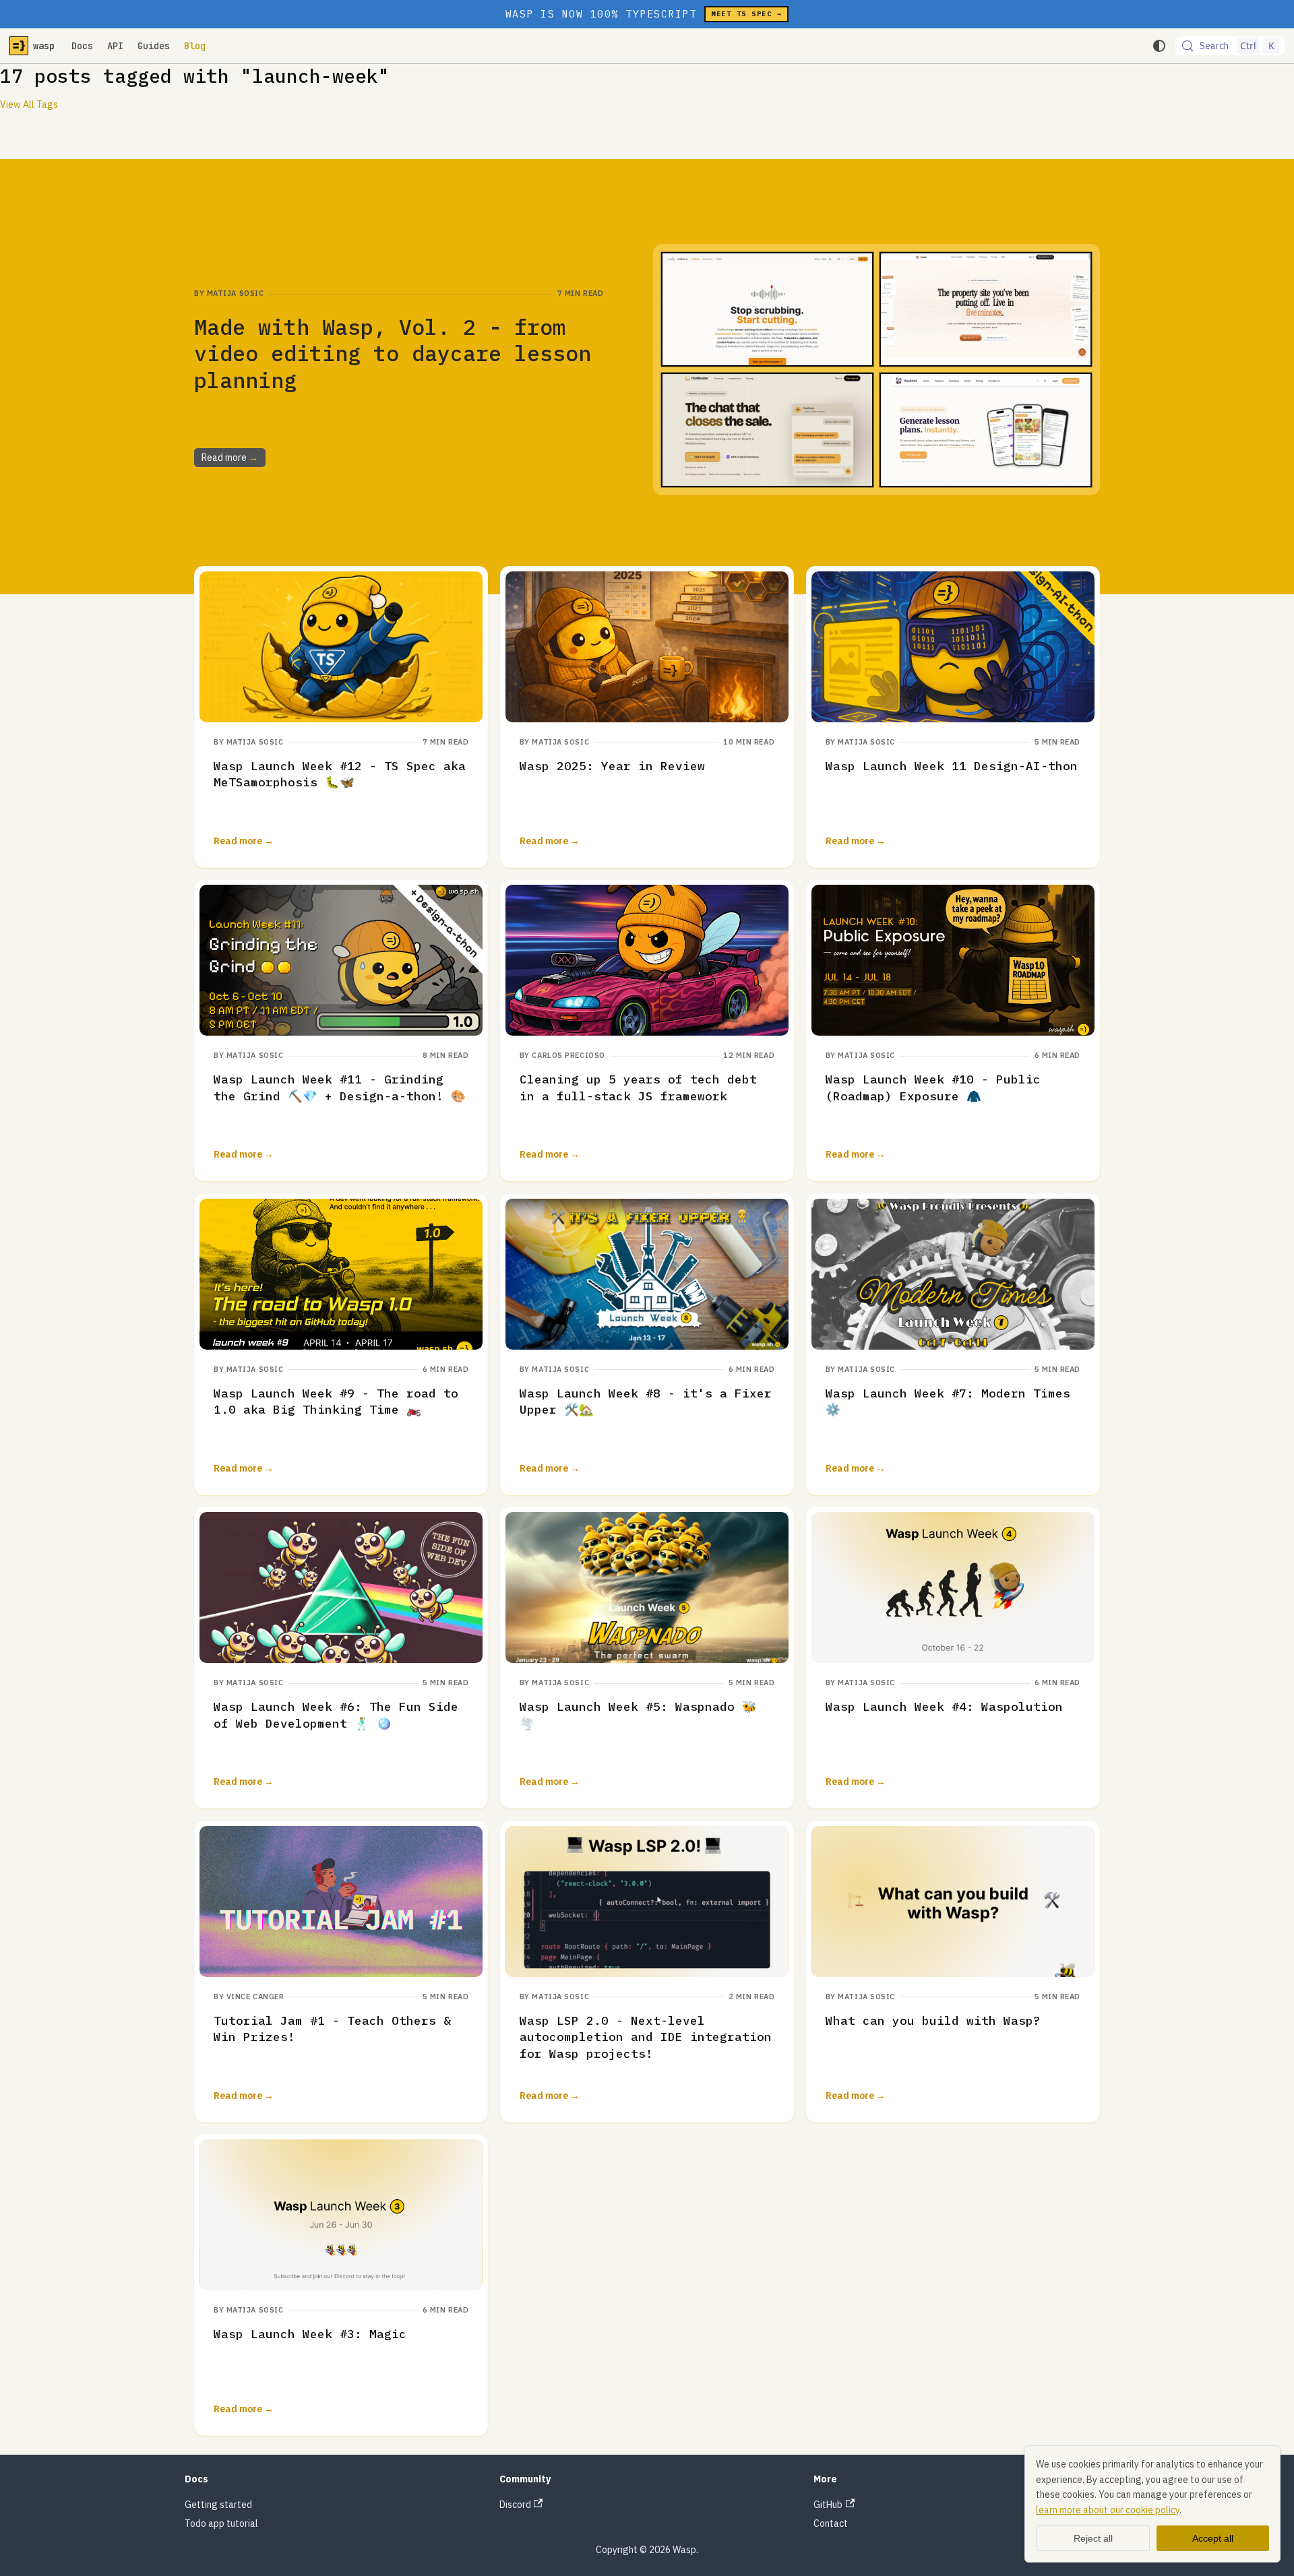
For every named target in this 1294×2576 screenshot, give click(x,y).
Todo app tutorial (221, 2523)
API (115, 46)
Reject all (1093, 2538)
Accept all (1213, 2538)
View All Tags (29, 104)
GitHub (828, 2505)
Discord (515, 2505)
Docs (82, 46)
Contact (831, 2523)
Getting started (218, 2505)
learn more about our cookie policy (1108, 2510)
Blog (195, 46)
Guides (154, 46)
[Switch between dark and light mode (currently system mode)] (1159, 46)
